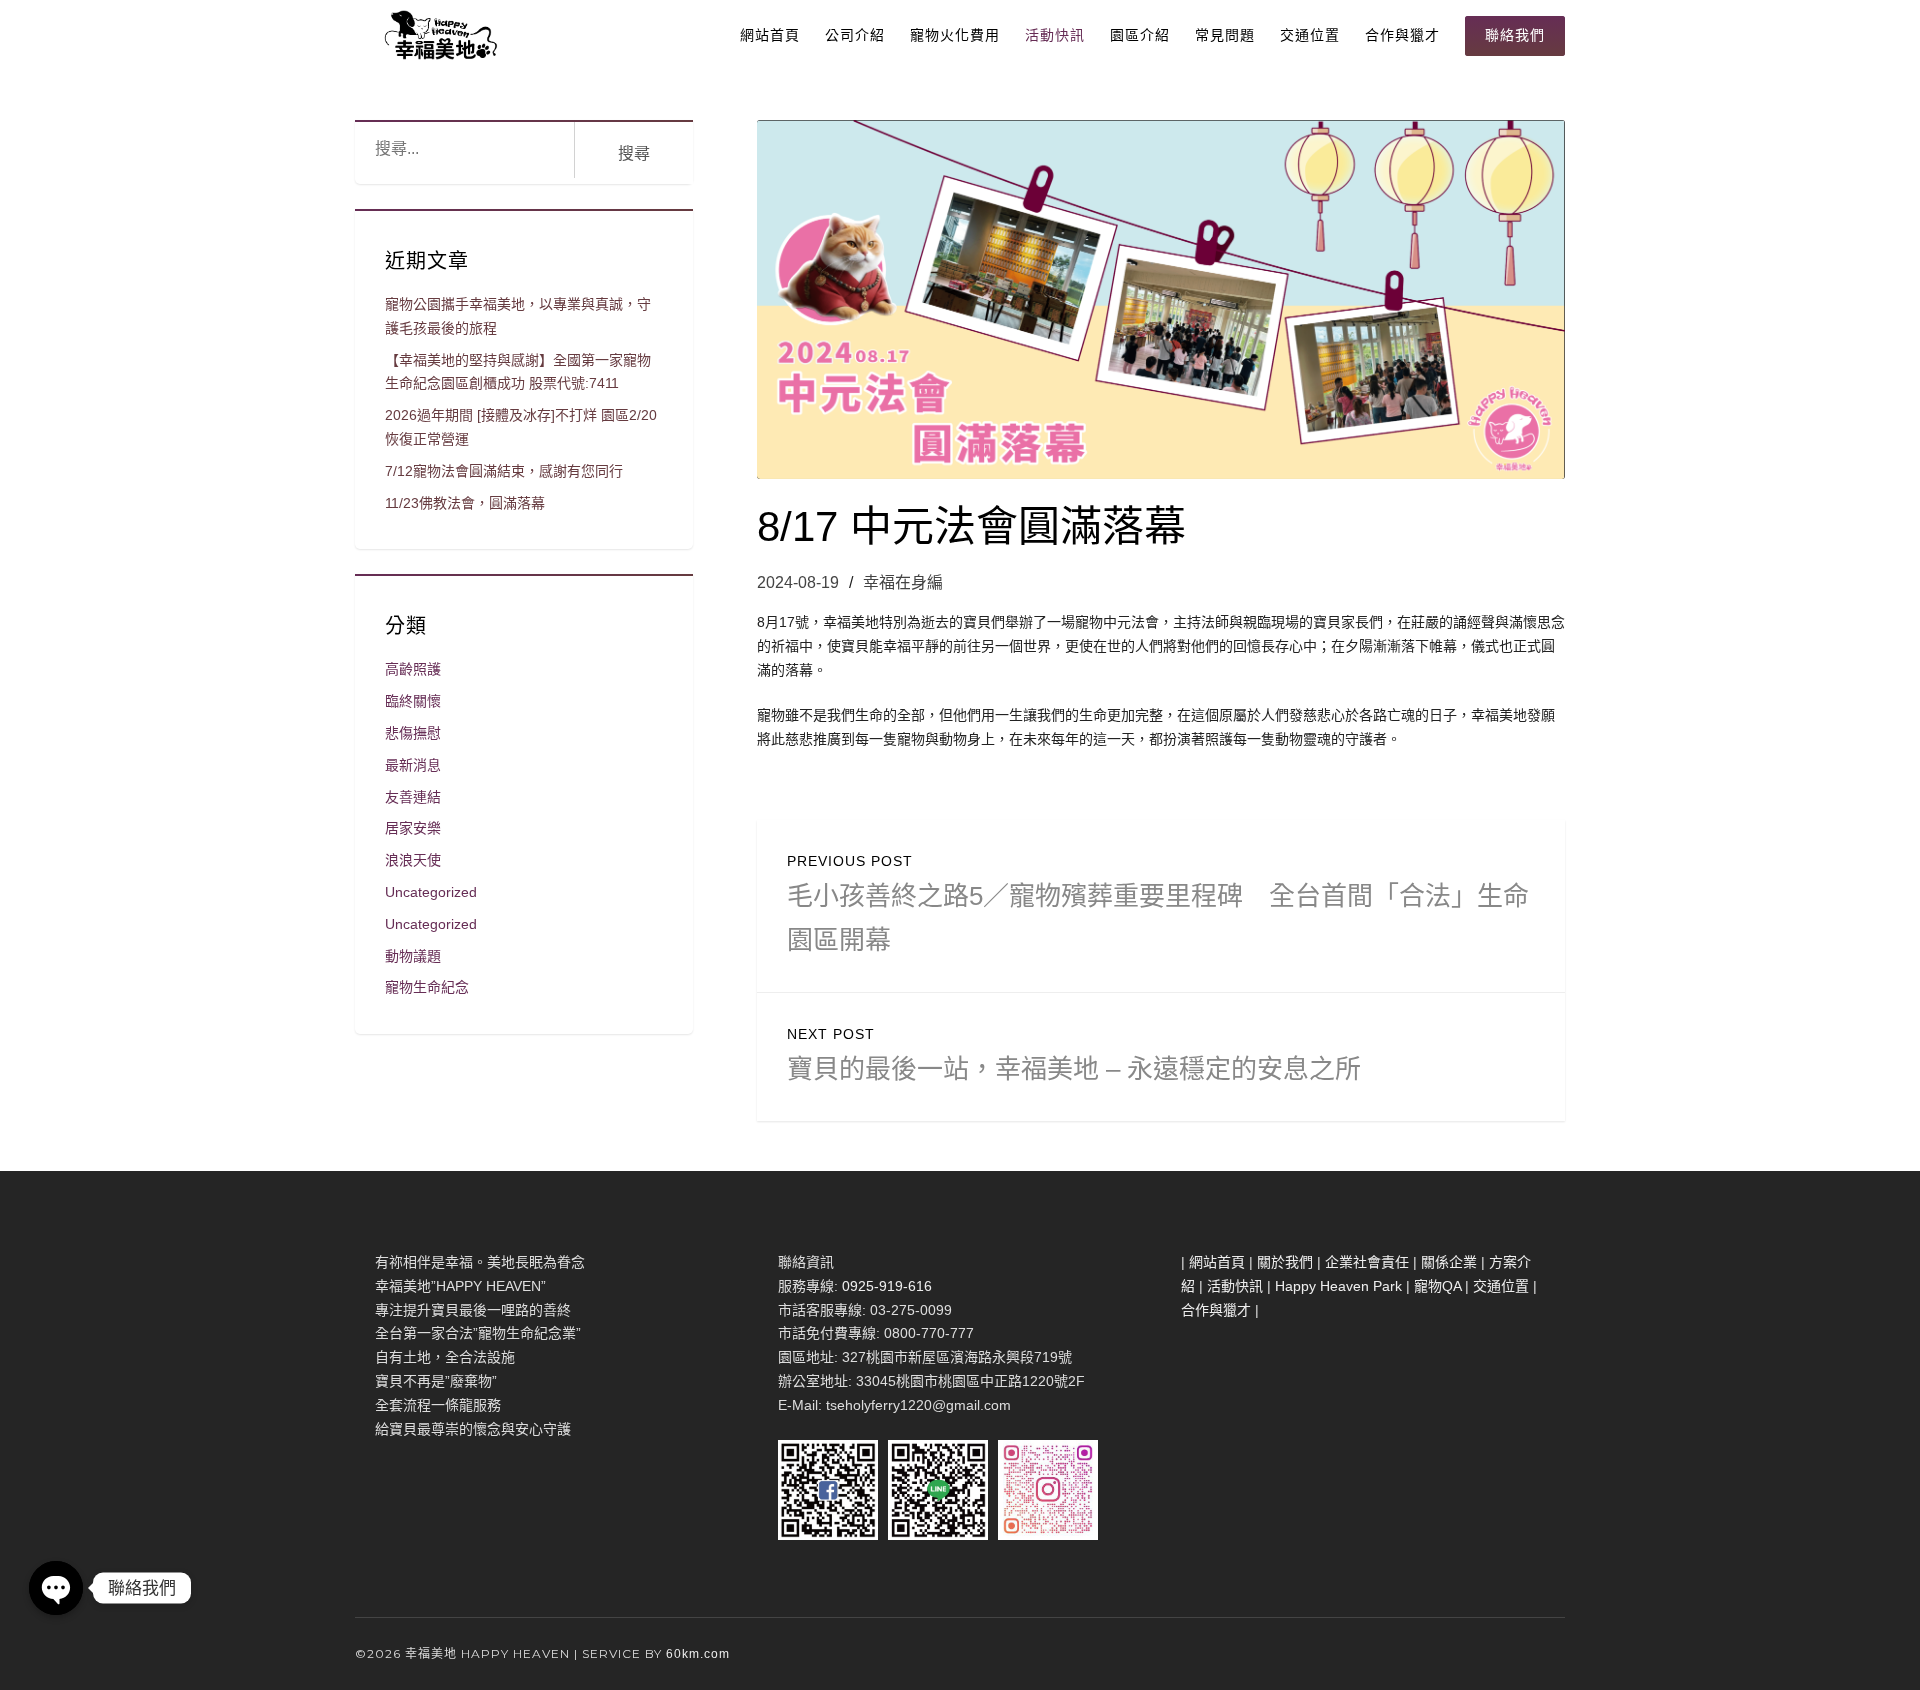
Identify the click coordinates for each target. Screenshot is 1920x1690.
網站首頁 (770, 35)
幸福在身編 (903, 582)
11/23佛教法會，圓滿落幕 (465, 503)
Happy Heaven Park (1338, 1286)
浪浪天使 (413, 860)
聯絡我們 (1515, 35)
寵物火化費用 (955, 35)
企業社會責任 (1367, 1262)
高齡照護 (413, 669)
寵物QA (1437, 1286)
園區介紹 (1140, 35)
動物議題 (413, 956)
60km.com (698, 1654)
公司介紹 (855, 35)
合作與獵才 (1402, 35)
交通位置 (1310, 35)
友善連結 (413, 797)
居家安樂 (413, 828)
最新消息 (413, 765)
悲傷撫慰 (413, 733)
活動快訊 (1055, 35)
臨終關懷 (413, 701)
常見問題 (1225, 35)
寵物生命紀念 (427, 987)
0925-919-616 (887, 1286)
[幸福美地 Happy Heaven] (438, 35)
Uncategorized (431, 892)
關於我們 (1285, 1262)
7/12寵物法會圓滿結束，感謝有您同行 (504, 471)
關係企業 (1449, 1262)
